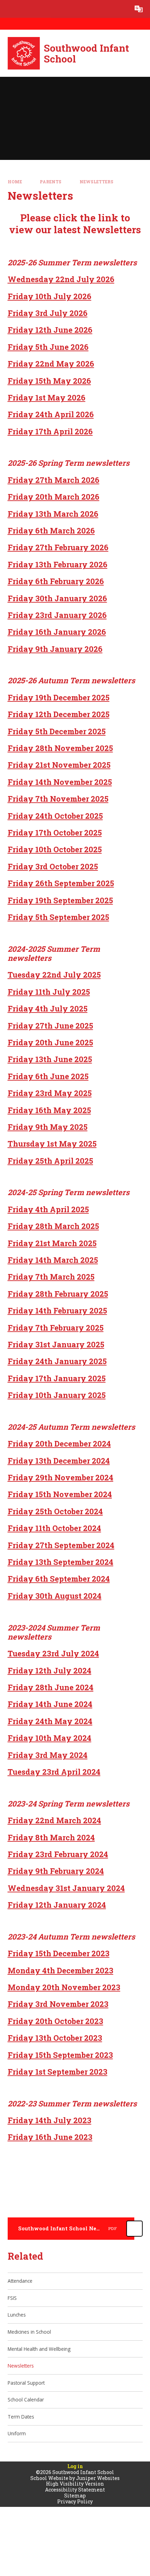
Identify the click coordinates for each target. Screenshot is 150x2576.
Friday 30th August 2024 (55, 1596)
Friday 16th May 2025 (49, 1110)
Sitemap (75, 2496)
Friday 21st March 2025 (52, 1243)
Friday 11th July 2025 (49, 992)
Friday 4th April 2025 (48, 1209)
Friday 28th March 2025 (53, 1226)
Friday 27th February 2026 (58, 547)
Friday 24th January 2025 (57, 1361)
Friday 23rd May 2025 (50, 1093)
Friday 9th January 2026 (55, 649)
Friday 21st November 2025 (59, 765)
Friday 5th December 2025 (57, 731)
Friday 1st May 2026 (47, 398)
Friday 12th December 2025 (59, 714)
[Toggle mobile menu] (9, 9)
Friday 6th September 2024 (59, 1579)
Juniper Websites (98, 2478)
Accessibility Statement (75, 2490)
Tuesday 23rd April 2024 (54, 1772)
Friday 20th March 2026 (54, 497)
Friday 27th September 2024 (61, 1545)
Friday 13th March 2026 (53, 514)
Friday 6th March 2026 (51, 531)
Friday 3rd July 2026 (48, 313)
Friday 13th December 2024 (59, 1461)
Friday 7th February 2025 (56, 1328)
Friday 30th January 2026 (57, 598)
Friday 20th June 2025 (50, 1042)
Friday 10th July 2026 (50, 296)
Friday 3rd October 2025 (53, 866)
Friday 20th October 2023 (55, 2021)
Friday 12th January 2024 (57, 1905)
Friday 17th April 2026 (50, 431)
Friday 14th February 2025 (57, 1311)
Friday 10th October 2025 (55, 849)
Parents (51, 182)
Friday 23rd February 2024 (58, 1854)
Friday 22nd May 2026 (51, 364)
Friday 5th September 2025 (58, 917)
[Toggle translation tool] (139, 9)
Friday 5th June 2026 (48, 347)
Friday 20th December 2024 (59, 1444)
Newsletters (96, 182)
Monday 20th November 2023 (64, 1987)
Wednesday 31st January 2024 (66, 1888)
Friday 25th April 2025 (50, 1161)
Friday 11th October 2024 (54, 1528)
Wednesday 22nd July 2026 (61, 279)
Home (15, 182)
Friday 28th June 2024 (51, 1687)
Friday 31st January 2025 (56, 1344)
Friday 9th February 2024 (56, 1871)
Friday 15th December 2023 (59, 1953)
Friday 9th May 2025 (48, 1127)
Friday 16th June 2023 (50, 2137)
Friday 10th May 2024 (50, 1738)
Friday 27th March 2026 (54, 480)
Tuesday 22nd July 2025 (54, 975)
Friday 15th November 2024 (60, 1494)
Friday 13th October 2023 (55, 2038)
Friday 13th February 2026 (58, 564)
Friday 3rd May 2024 (48, 1755)
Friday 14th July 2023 (50, 2120)
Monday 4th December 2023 (61, 1970)
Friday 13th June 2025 (50, 1059)
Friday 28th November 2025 (60, 748)
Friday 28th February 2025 (58, 1294)
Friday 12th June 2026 (50, 330)
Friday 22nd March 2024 (54, 1820)
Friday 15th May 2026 (49, 381)
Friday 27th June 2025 (50, 1026)
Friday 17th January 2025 (57, 1378)
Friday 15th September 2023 (60, 2055)
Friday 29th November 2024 (61, 1477)
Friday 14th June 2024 (50, 1704)
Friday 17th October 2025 (55, 833)
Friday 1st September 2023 (58, 2072)
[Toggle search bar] (121, 9)
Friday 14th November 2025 (60, 782)
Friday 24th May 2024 (50, 1721)
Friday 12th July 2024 (50, 1670)
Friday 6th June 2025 (48, 1076)
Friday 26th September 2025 (61, 883)
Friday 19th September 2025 (60, 900)
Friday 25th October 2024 (55, 1511)
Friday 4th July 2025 (48, 1009)
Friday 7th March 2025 (51, 1277)
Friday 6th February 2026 (56, 581)
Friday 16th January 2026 (57, 632)
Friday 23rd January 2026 (57, 615)
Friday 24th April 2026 (51, 414)
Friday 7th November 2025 (58, 799)
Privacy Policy (75, 2501)
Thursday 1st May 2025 (52, 1144)
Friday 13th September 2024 (61, 1562)
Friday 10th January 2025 (57, 1395)
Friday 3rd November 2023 (58, 2004)
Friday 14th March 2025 (53, 1260)
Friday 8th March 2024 (51, 1837)
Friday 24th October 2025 (55, 816)
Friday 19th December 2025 (59, 697)
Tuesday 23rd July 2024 (53, 1653)
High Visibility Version (75, 2484)
